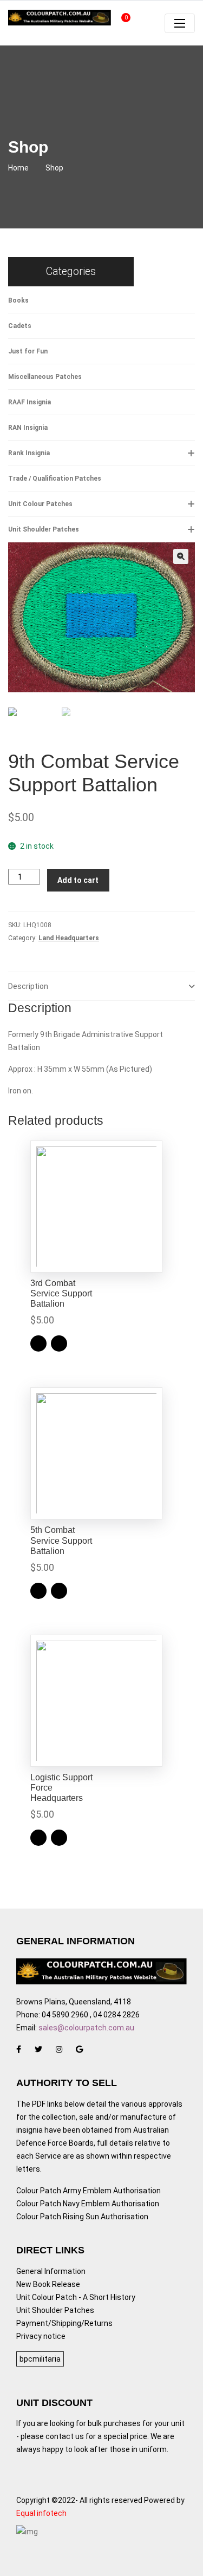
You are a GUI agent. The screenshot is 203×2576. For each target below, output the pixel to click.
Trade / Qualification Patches (55, 479)
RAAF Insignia (30, 402)
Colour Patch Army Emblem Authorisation (89, 2191)
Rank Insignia (29, 453)
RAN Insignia (28, 428)
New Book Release (48, 2284)
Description (28, 986)
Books (18, 300)
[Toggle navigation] (180, 23)
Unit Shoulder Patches (44, 529)
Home (18, 168)
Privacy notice (41, 2336)
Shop (54, 168)
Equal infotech (41, 2513)
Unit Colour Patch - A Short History (76, 2297)
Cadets (20, 326)
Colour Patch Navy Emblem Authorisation (88, 2204)
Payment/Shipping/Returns (64, 2323)
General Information (51, 2271)
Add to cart (78, 880)
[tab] (101, 987)
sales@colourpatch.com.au (86, 2028)
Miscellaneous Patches (45, 377)
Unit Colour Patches (40, 504)
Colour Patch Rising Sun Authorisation (82, 2217)
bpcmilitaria (40, 2359)
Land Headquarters (69, 938)
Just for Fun (28, 351)
